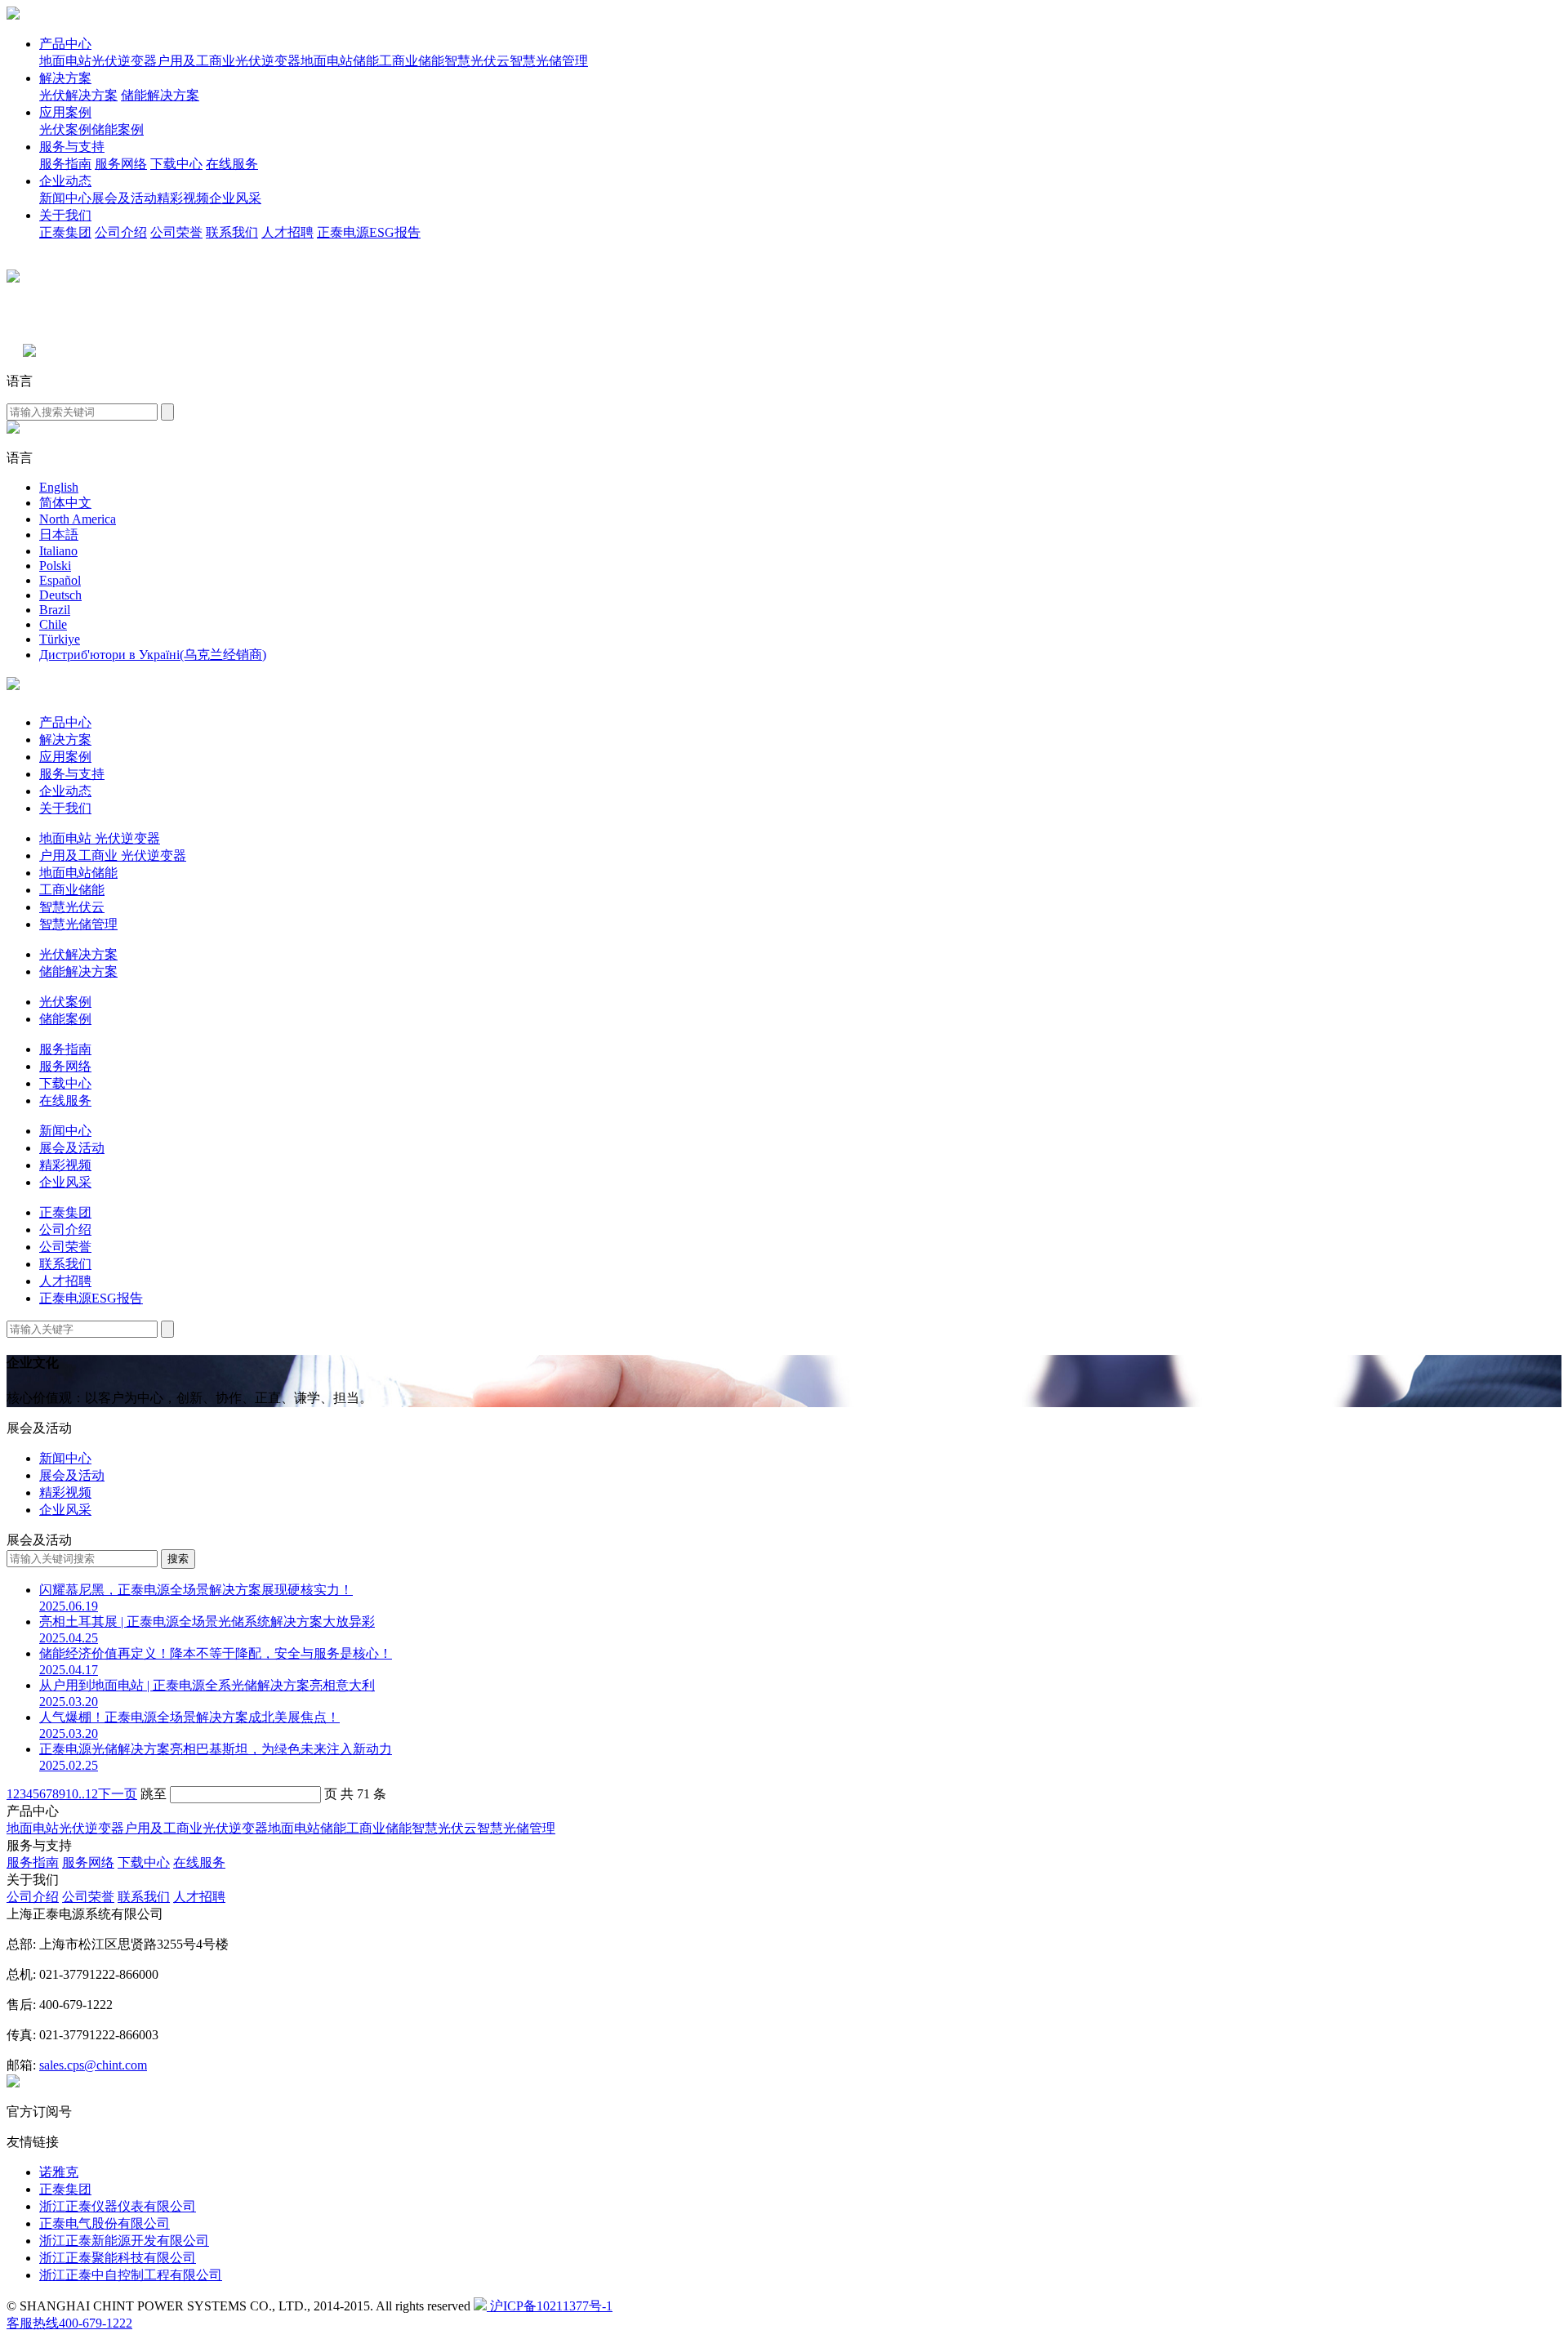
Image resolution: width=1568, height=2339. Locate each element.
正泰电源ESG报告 (369, 232)
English (59, 487)
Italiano (58, 551)
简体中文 (65, 503)
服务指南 (65, 164)
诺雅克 (59, 2172)
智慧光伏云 (477, 61)
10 (72, 1794)
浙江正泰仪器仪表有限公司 (118, 2206)
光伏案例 (65, 129)
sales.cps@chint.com (93, 2065)
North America (78, 519)
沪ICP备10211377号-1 (550, 2306)
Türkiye (60, 639)
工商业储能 (412, 61)
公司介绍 (121, 232)
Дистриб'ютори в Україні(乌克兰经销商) (153, 655)
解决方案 (65, 78)
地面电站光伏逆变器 (98, 61)
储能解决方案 (160, 95)
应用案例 (65, 112)
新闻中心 (65, 198)
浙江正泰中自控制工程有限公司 (131, 2275)
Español (60, 580)
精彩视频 (183, 198)
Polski (55, 566)
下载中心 (176, 164)
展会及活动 (124, 198)
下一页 (118, 1794)
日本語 (59, 535)
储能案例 (118, 129)
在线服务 (232, 164)
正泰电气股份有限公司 (105, 2223)
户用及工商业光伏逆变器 (229, 61)
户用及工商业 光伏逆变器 (113, 855)
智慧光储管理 (549, 61)
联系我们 (232, 232)
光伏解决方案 (78, 95)
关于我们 (65, 215)
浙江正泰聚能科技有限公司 (118, 2258)
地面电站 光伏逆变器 (100, 838)
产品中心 (65, 44)
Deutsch (60, 595)
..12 (88, 1794)
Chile (53, 624)
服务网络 (121, 164)
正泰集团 (65, 232)
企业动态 (65, 181)
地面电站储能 (340, 61)
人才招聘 (287, 232)
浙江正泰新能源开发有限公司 (124, 2241)
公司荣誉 (176, 232)
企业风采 (235, 198)
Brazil (55, 610)
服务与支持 (72, 147)
